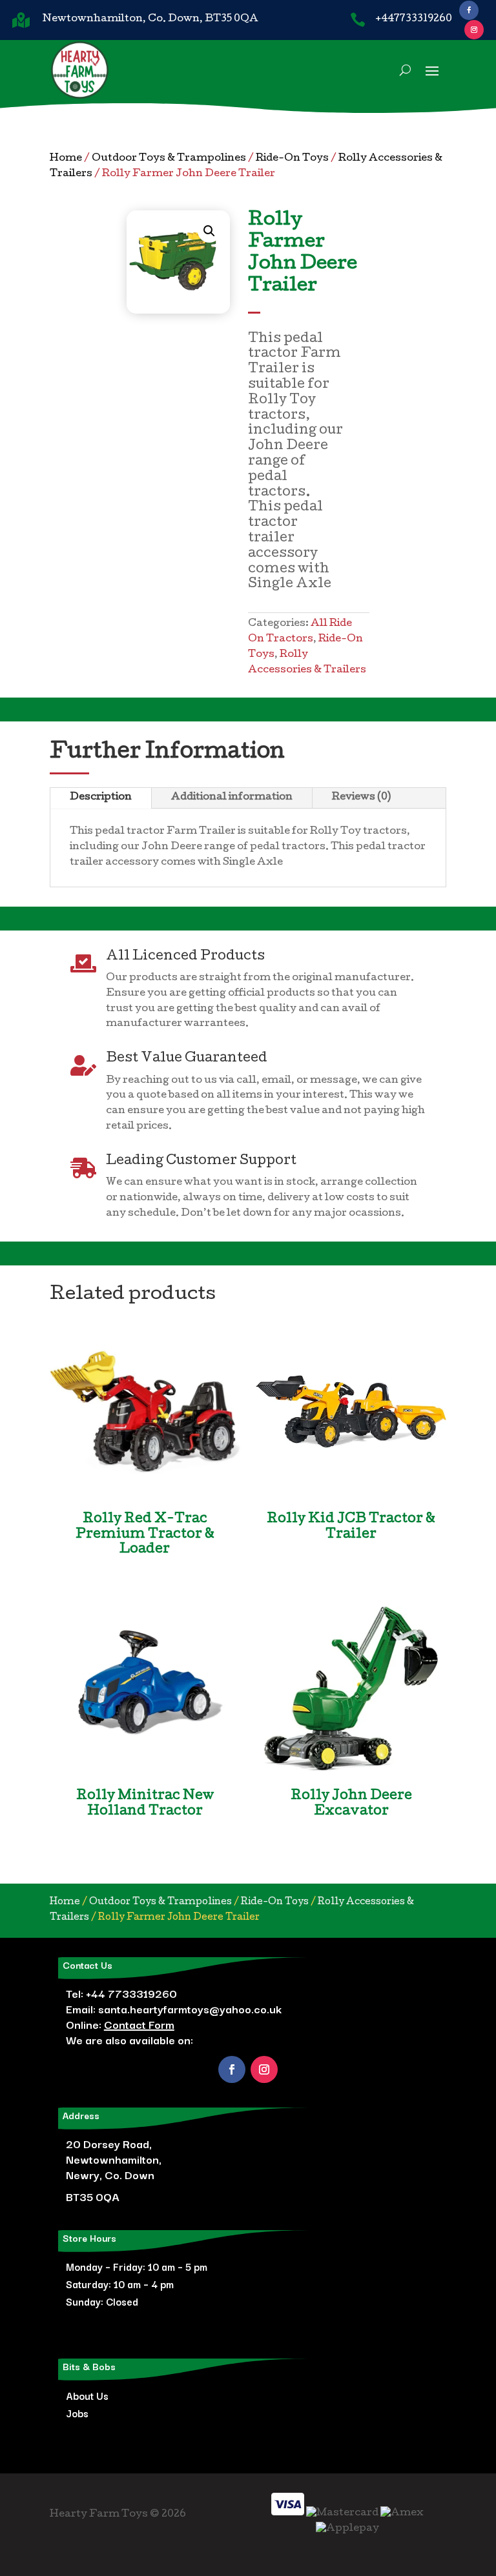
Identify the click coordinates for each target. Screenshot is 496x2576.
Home (66, 159)
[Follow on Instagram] (474, 30)
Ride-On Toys (292, 159)
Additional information (232, 798)
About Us (87, 2395)
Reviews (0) (361, 798)
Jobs (77, 2413)
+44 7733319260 (131, 1993)
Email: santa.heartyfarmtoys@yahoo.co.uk (174, 2008)
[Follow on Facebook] (469, 10)
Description (101, 798)
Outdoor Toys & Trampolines (169, 159)
